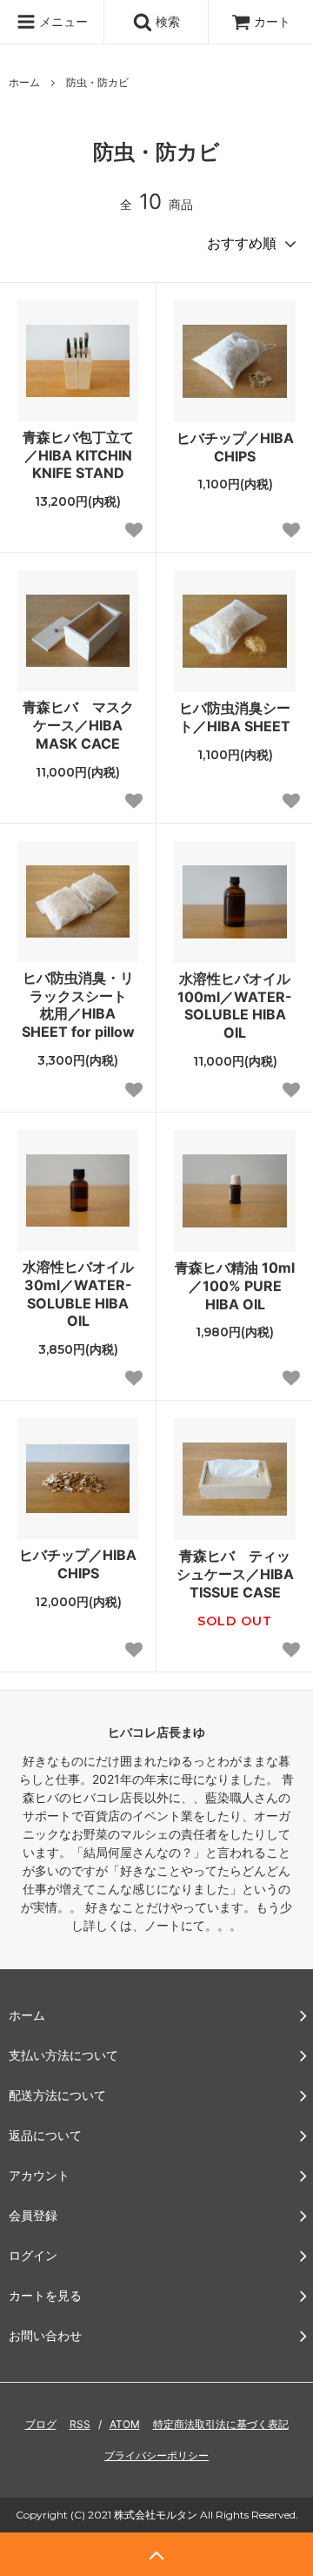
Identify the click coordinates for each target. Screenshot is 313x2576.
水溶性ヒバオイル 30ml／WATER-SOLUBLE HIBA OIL (80, 1294)
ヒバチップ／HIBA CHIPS (235, 447)
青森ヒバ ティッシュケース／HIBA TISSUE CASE (235, 1574)
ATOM (125, 2424)
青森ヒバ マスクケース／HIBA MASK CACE (78, 725)
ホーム (24, 82)
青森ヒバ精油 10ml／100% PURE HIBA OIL (235, 1286)
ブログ (41, 2424)
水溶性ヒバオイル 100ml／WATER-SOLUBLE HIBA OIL (236, 1006)
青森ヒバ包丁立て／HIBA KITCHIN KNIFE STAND (78, 455)
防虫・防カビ (97, 82)
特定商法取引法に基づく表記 (221, 2424)
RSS (80, 2424)
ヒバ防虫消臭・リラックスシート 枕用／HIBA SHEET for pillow (80, 1005)
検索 (166, 21)
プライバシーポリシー (156, 2455)
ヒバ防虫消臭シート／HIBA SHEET (235, 717)
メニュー (62, 21)
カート (272, 21)
